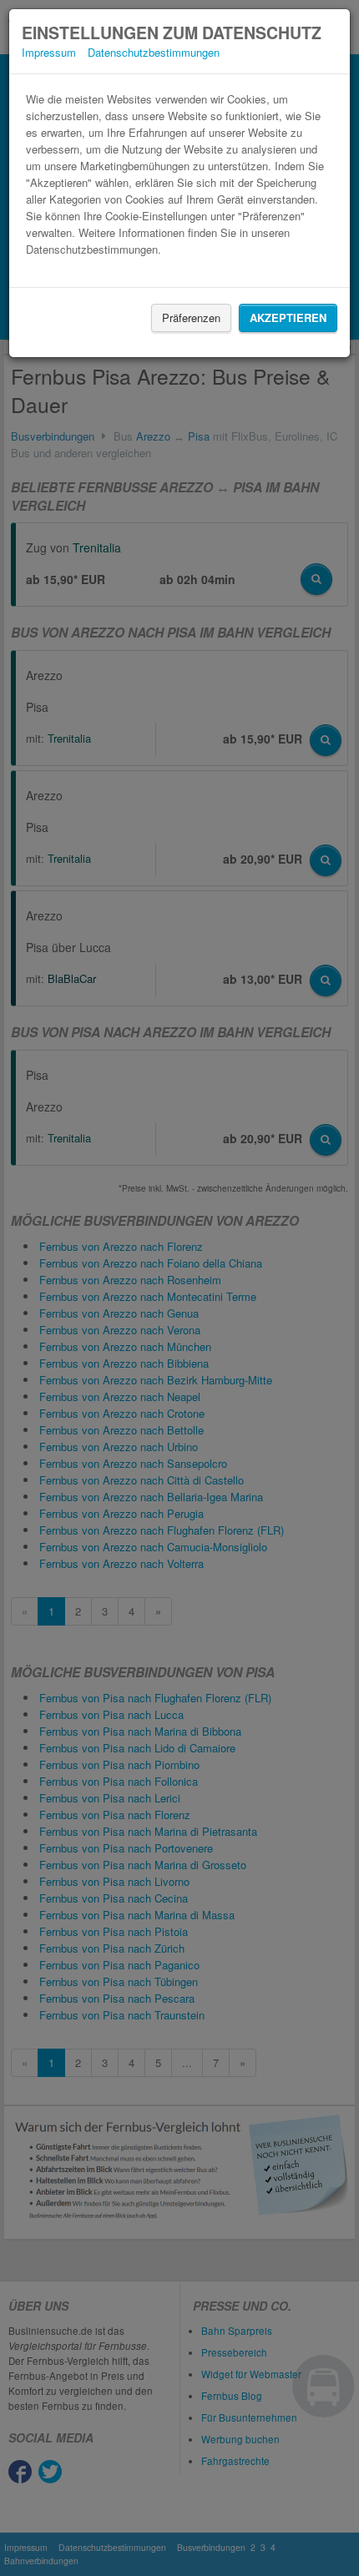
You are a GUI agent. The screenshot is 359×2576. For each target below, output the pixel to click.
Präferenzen (191, 318)
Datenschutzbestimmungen (154, 52)
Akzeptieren (288, 318)
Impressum (49, 52)
